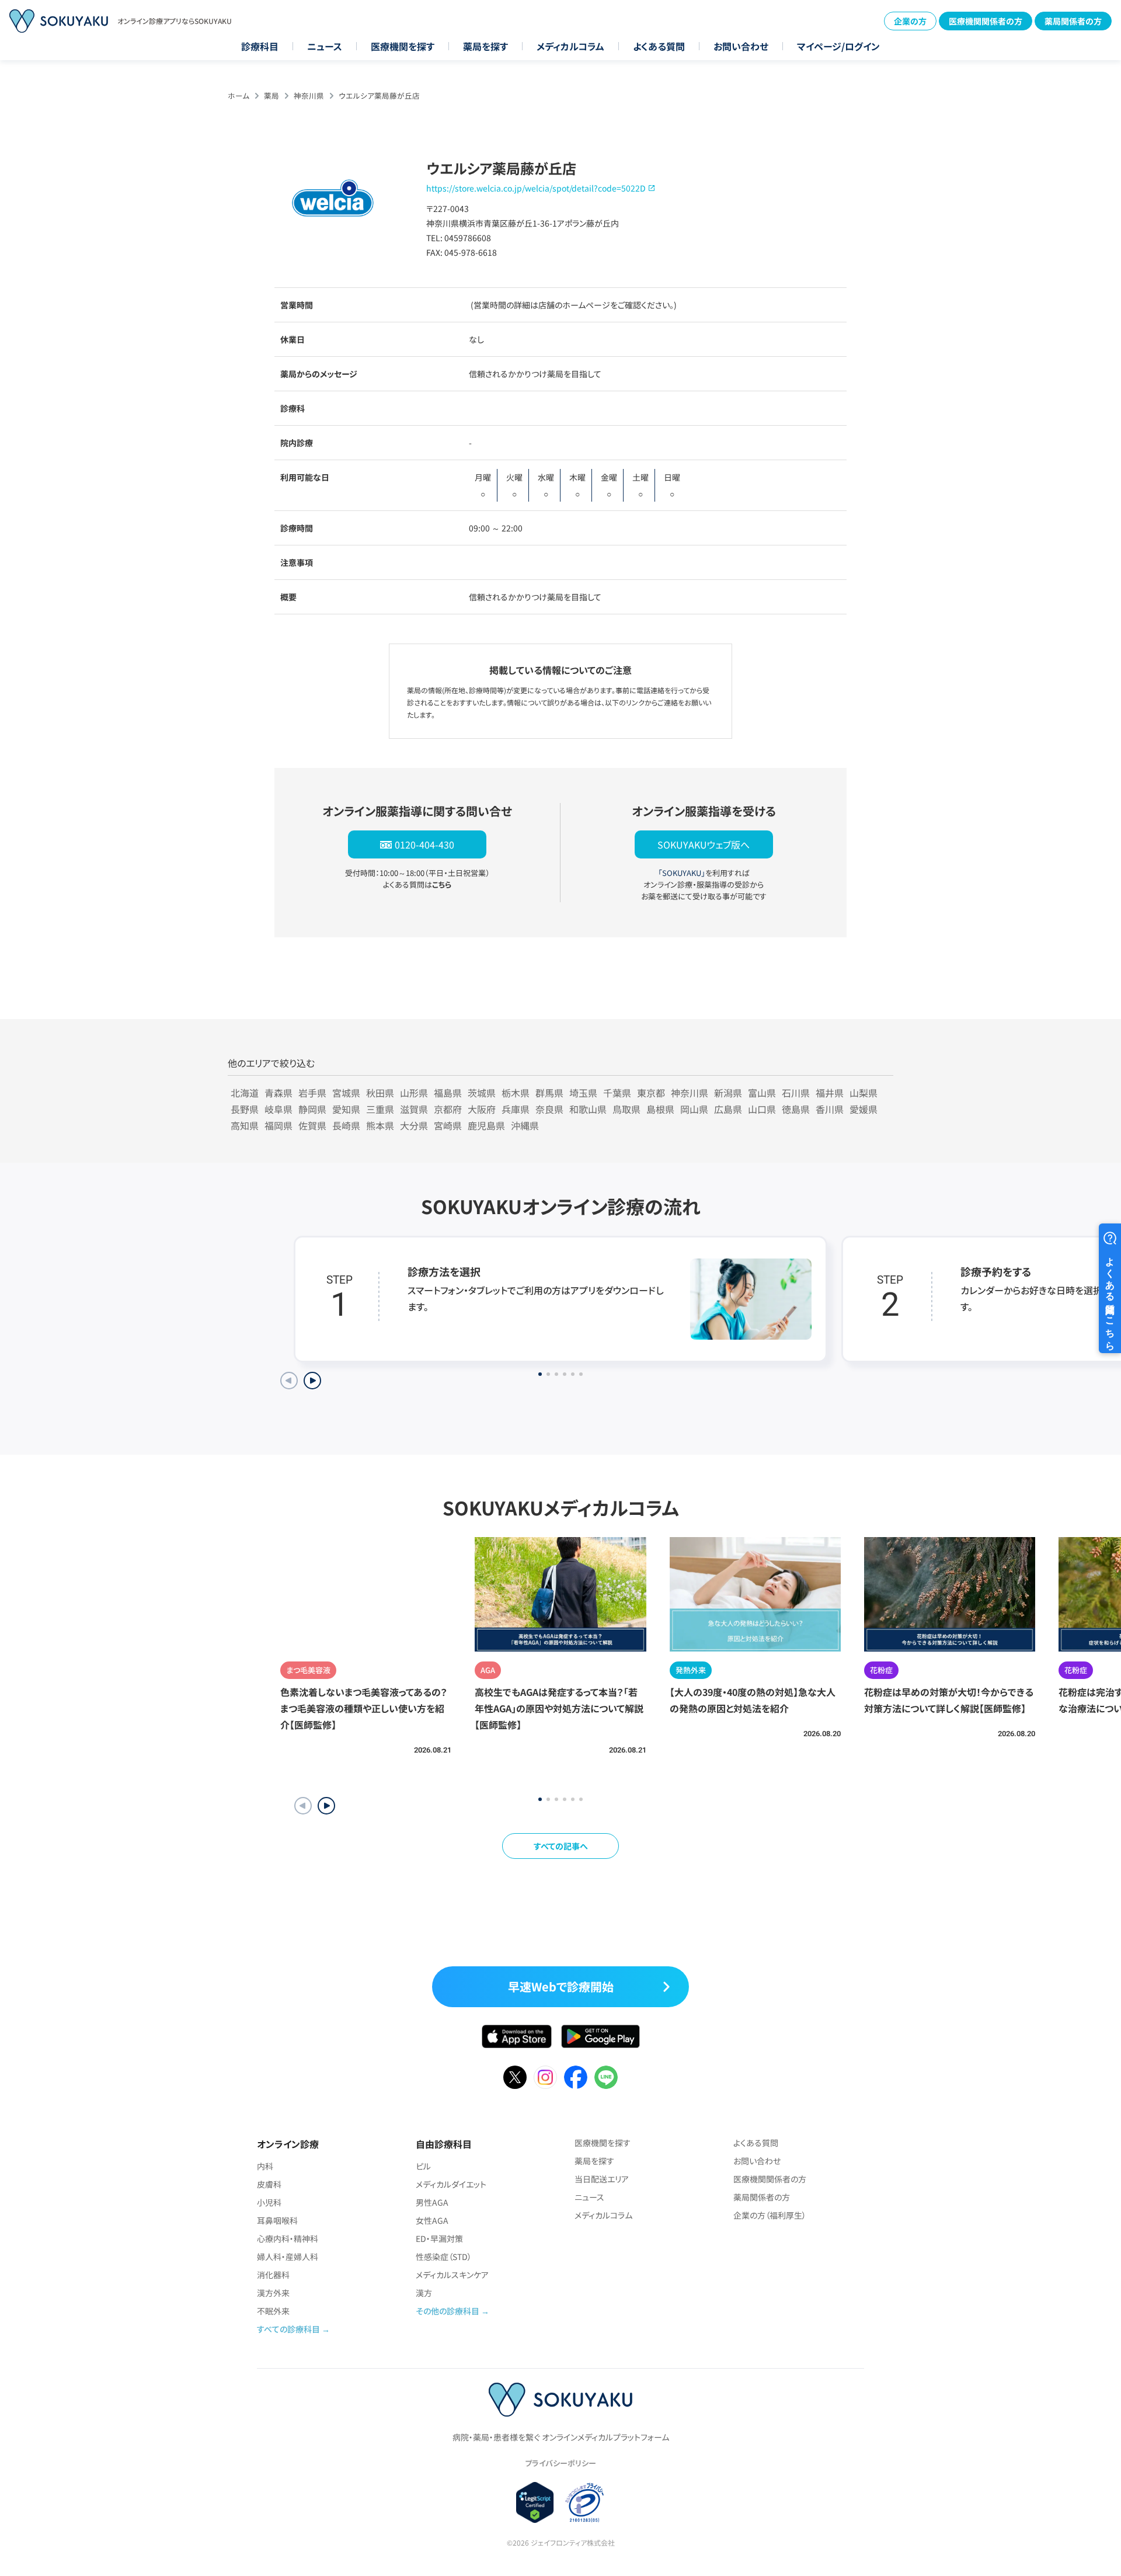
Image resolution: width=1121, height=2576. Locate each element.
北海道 (245, 1093)
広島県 (728, 1109)
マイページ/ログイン (838, 46)
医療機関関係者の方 (986, 21)
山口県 (762, 1109)
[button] (326, 1806)
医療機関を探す (403, 46)
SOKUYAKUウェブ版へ (704, 844)
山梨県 (864, 1093)
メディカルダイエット (451, 2184)
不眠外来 (273, 2311)
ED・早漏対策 (439, 2238)
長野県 (245, 1109)
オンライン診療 (288, 2144)
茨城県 (482, 1093)
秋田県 (380, 1093)
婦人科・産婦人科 (288, 2257)
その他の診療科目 (448, 2311)
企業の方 (910, 21)
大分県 (414, 1125)
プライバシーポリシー (560, 2463)
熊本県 (380, 1125)
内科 (265, 2166)
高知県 (245, 1125)
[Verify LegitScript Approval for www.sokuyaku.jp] (535, 2502)
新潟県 (728, 1093)
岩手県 (312, 1093)
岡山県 (694, 1109)
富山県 (762, 1093)
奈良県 (549, 1109)
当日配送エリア (602, 2179)
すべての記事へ (561, 1846)
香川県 (830, 1109)
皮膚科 (269, 2184)
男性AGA (432, 2202)
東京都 (651, 1093)
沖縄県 (525, 1125)
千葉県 (617, 1093)
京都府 (448, 1109)
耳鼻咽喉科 (277, 2220)
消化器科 (273, 2275)
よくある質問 (659, 46)
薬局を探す (485, 46)
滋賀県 (414, 1109)
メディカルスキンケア (452, 2275)
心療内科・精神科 (288, 2238)
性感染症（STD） (444, 2257)
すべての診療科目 (288, 2329)
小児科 (269, 2202)
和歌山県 (588, 1109)
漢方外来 (273, 2293)
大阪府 (482, 1109)
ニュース (325, 46)
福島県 (448, 1093)
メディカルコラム (570, 46)
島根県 (660, 1109)
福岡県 (278, 1125)
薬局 (271, 95)
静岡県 (312, 1109)
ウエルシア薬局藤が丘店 (379, 95)
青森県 (278, 1093)
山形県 (414, 1093)
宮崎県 (448, 1125)
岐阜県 (278, 1109)
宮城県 (346, 1093)
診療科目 (260, 46)
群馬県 (549, 1093)
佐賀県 (312, 1125)
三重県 (380, 1109)
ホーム (239, 95)
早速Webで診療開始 (561, 1986)
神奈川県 (309, 95)
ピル (423, 2166)
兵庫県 (516, 1109)
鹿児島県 (486, 1125)
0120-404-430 (424, 844)
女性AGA (432, 2220)
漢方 (424, 2293)
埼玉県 (583, 1093)
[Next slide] (312, 1381)
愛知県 (346, 1109)
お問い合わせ (741, 46)
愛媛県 (864, 1109)
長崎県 (346, 1125)
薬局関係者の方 (1073, 21)
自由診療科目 (444, 2144)
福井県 (830, 1093)
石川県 (796, 1093)
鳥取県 (626, 1109)
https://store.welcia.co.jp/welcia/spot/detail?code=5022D (536, 188)
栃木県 (516, 1093)
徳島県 (796, 1109)
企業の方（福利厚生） (770, 2215)
